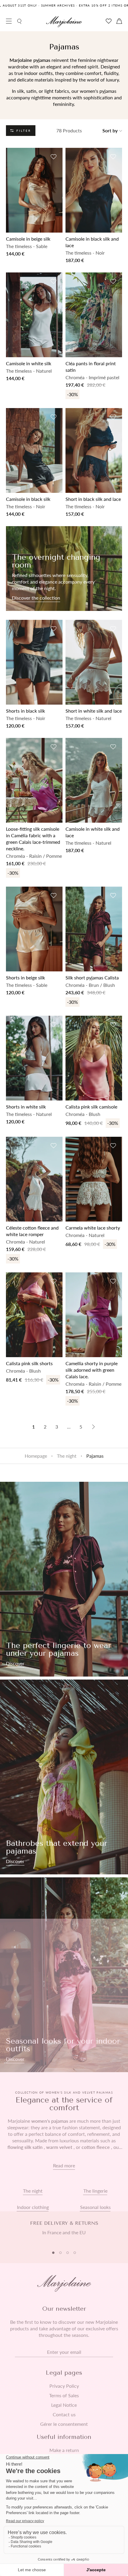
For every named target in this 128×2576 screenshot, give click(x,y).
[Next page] (93, 1427)
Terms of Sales (64, 2395)
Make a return (64, 2450)
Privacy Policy (64, 2386)
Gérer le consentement (64, 2424)
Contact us (64, 2414)
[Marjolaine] (64, 22)
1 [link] (33, 1427)
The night (67, 1456)
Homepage (36, 1456)
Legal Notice (64, 2405)
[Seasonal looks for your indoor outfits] (64, 1975)
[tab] (53, 2253)
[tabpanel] (64, 2231)
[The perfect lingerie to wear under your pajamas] (64, 1579)
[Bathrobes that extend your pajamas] (64, 1777)
